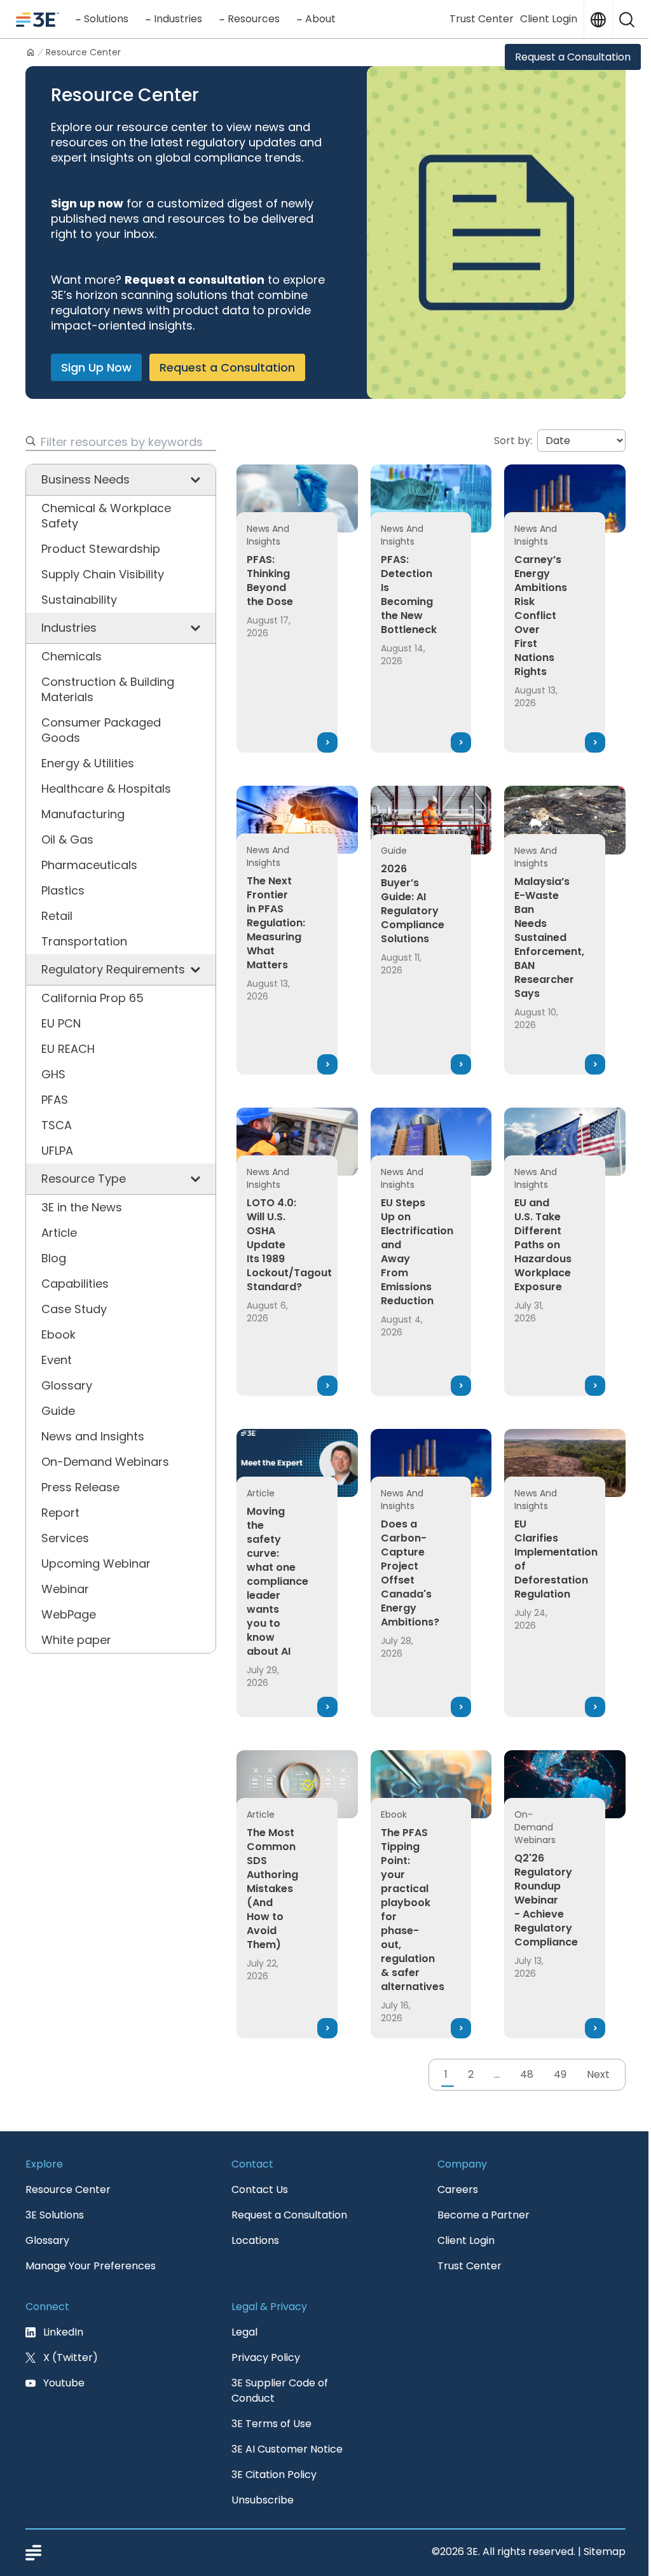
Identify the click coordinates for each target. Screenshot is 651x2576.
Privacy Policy (266, 2357)
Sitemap (605, 2552)
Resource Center (68, 2190)
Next (598, 2074)
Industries (69, 628)
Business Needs (86, 479)
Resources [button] (254, 19)
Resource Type (84, 1179)
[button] (627, 19)
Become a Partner (483, 2215)
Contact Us (260, 2190)
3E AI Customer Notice (287, 2449)
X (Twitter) (71, 2357)
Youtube (64, 2383)
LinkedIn (63, 2332)
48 (527, 2074)
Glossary (47, 2240)
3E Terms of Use (271, 2424)
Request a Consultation (573, 57)
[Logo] (38, 19)
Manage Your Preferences (91, 2266)
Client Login (549, 19)
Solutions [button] (106, 19)
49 (560, 2074)
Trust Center (482, 19)
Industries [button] (178, 19)
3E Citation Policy (274, 2475)
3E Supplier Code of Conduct (280, 2391)
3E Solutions (55, 2215)
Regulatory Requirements (113, 969)
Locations (255, 2240)
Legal (244, 2332)
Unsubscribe (263, 2500)
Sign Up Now (96, 367)
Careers (458, 2190)
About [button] (320, 19)
